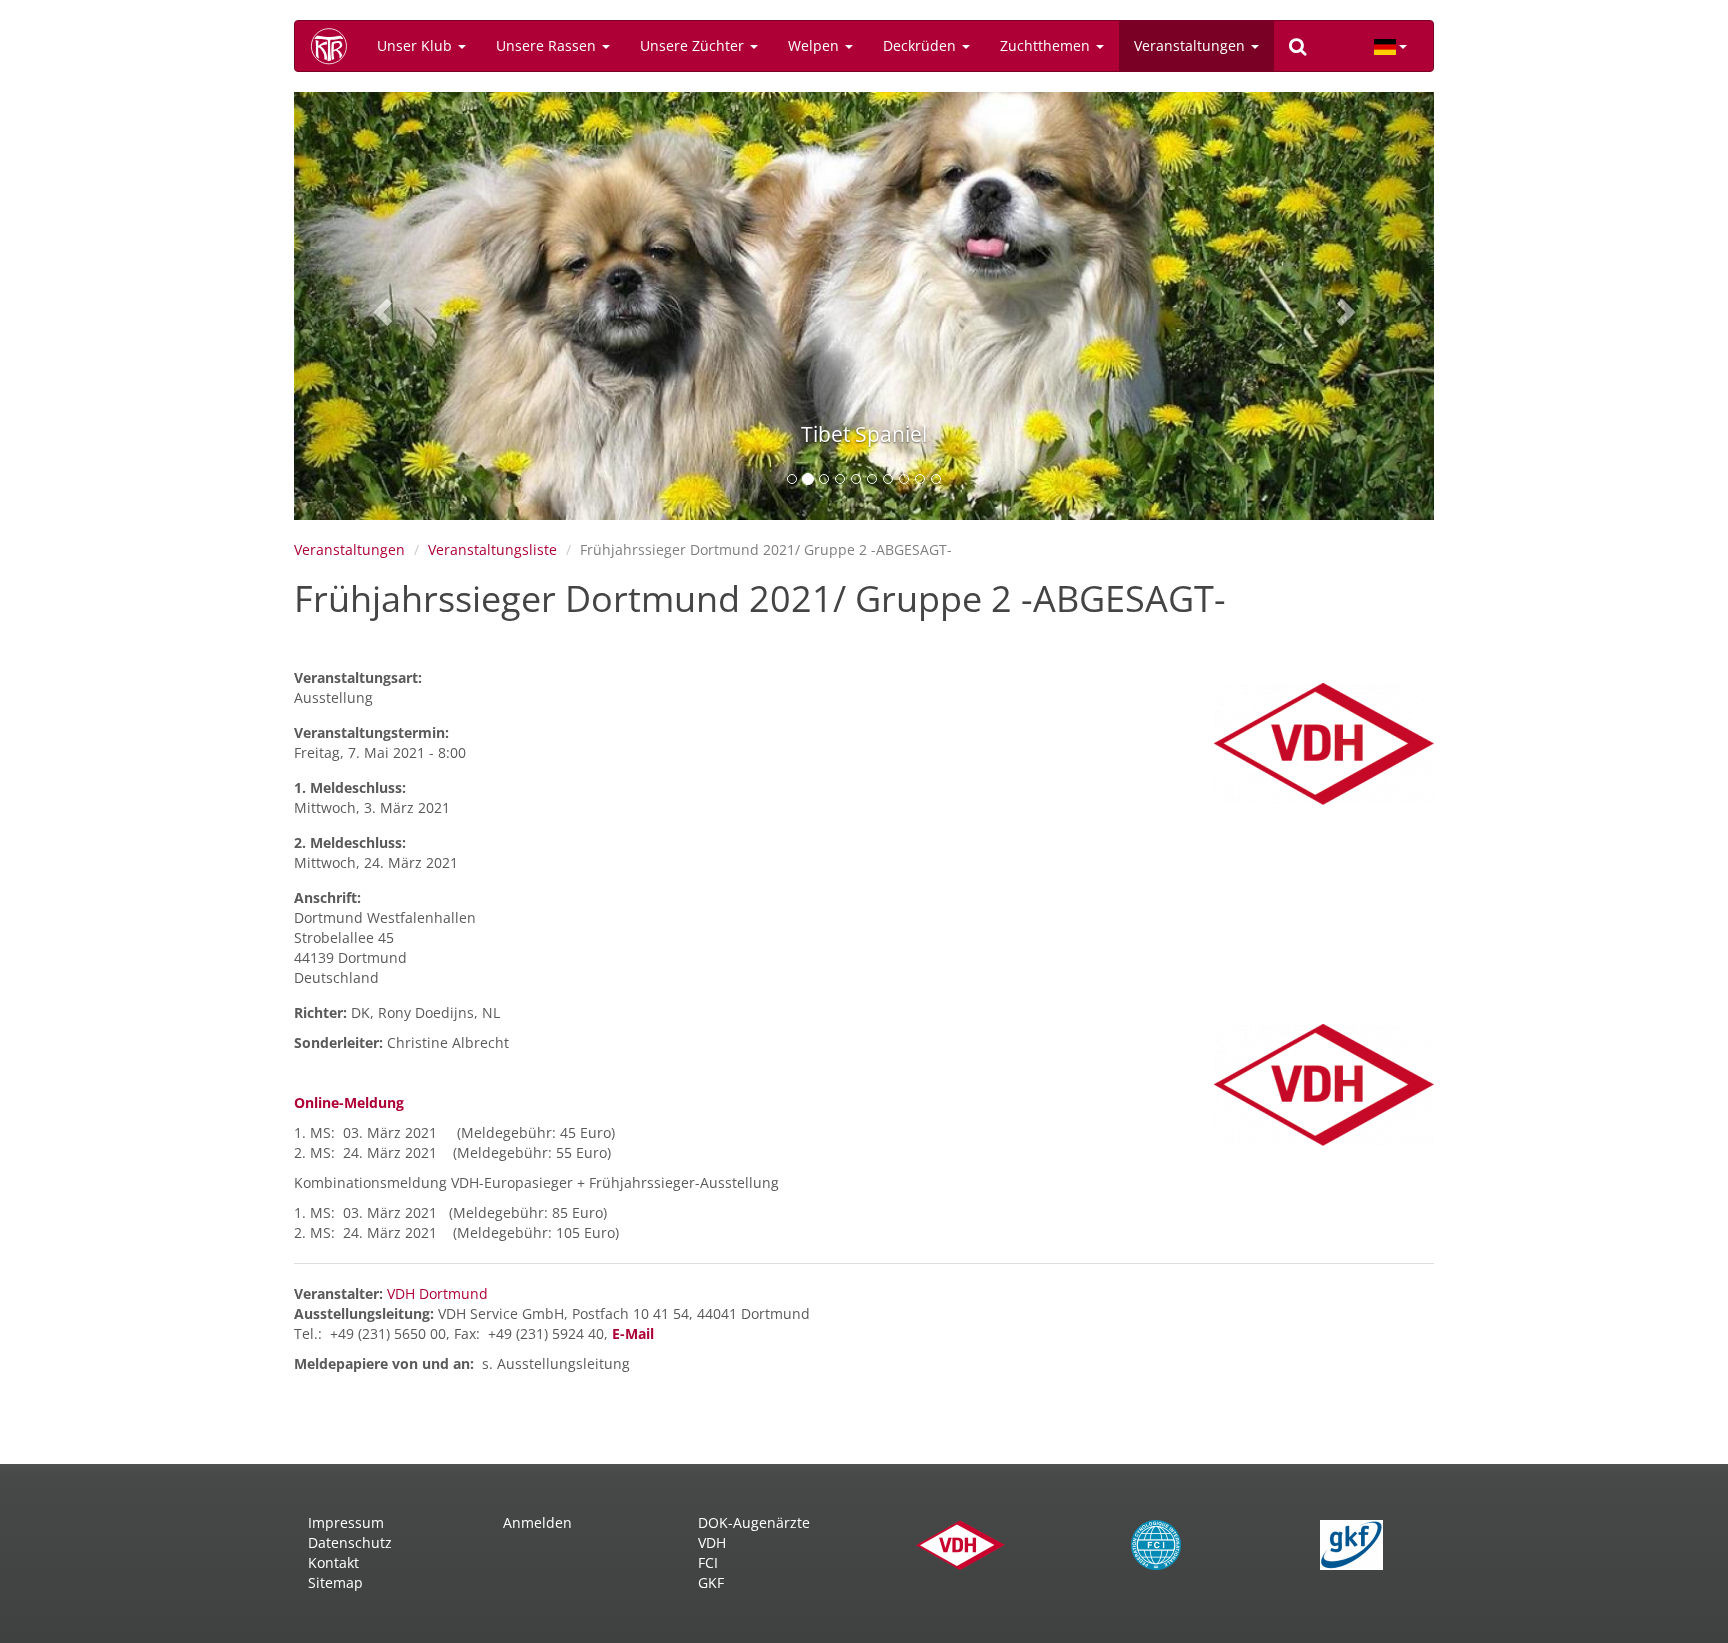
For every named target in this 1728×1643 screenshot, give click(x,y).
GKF (711, 1582)
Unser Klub (416, 45)
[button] (379, 306)
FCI (708, 1562)
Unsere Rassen (548, 45)
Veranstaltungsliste (492, 549)
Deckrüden (921, 45)
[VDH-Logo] (1324, 744)
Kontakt (333, 1562)
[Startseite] (336, 46)
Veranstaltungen (1191, 45)
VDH (712, 1542)
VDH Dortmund (437, 1293)
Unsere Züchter (694, 45)
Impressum (346, 1522)
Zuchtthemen (1047, 45)
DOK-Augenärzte (754, 1522)
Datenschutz (350, 1542)
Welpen (815, 45)
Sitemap (335, 1582)
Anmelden (537, 1522)
